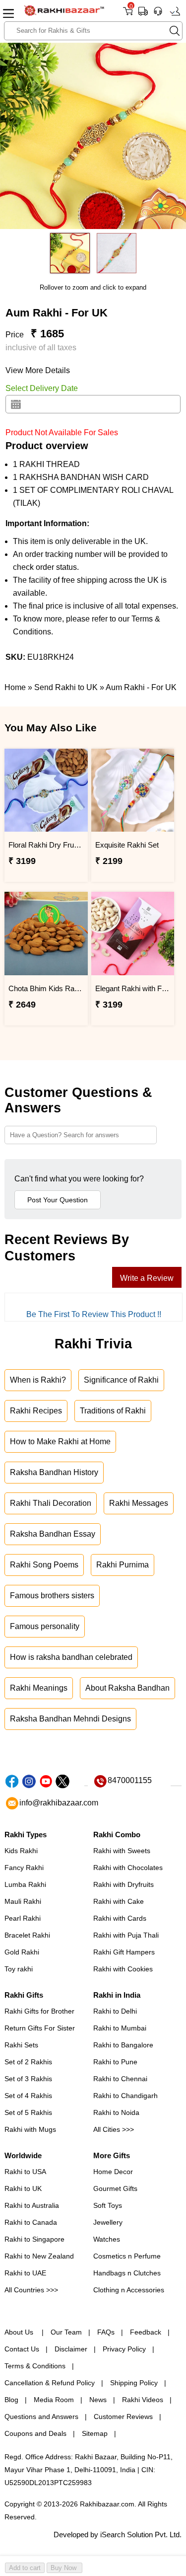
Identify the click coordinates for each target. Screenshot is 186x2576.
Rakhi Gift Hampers (124, 1952)
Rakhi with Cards (120, 1918)
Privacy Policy (124, 2349)
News (98, 2400)
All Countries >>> (31, 2290)
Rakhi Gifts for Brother (39, 2011)
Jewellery (108, 2222)
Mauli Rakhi (23, 1901)
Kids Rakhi (21, 1851)
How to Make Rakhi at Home (60, 1442)
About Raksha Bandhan (127, 1688)
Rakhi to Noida (116, 2112)
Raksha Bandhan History (54, 1472)
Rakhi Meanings (39, 1688)
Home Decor (113, 2172)
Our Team (66, 2332)
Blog (11, 2400)
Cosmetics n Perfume (127, 2256)
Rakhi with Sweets (122, 1851)
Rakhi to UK (23, 2188)
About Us (20, 2332)
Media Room (54, 2400)
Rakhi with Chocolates (128, 1868)
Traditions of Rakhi (113, 1411)
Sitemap (95, 2433)
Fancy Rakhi (24, 1868)
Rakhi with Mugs (30, 2129)
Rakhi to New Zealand (39, 2256)
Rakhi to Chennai (120, 2079)
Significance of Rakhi (121, 1380)
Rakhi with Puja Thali (126, 1935)
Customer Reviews (123, 2417)
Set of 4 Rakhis (28, 2096)
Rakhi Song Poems (44, 1565)
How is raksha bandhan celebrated (71, 1657)
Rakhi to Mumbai (120, 2028)
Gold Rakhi (22, 1952)
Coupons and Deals (35, 2433)
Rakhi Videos (143, 2400)
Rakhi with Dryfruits (124, 1884)
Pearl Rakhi (23, 1918)
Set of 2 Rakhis (28, 2062)
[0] (128, 15)
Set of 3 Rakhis (28, 2079)
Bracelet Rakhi (27, 1935)
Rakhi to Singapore (34, 2239)
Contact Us (22, 2349)
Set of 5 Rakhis (28, 2112)
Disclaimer (71, 2349)
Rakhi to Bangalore (123, 2045)
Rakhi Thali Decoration (51, 1503)
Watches (107, 2239)
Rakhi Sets (21, 2045)
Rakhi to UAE (25, 2273)
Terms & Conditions (35, 2366)
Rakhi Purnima (123, 1565)
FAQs (106, 2332)
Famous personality (45, 1626)
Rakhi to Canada (31, 2222)
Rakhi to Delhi (115, 2011)
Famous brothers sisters (52, 1596)
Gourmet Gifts (115, 2188)
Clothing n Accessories (129, 2290)
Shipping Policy (134, 2383)
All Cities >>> (114, 2129)
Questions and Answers (41, 2417)
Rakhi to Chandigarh (125, 2096)
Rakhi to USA (25, 2172)
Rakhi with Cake (119, 1901)
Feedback (146, 2332)
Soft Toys (108, 2205)
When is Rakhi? (38, 1380)
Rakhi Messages (139, 1503)
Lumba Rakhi (25, 1884)
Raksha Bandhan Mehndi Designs (70, 1719)
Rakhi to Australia (32, 2205)
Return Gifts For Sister (40, 2028)
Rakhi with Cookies (123, 1969)
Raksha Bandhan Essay (53, 1534)
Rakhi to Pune (115, 2062)
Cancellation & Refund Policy (50, 2383)
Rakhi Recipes (36, 1411)
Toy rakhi (19, 1969)
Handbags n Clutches (127, 2273)
